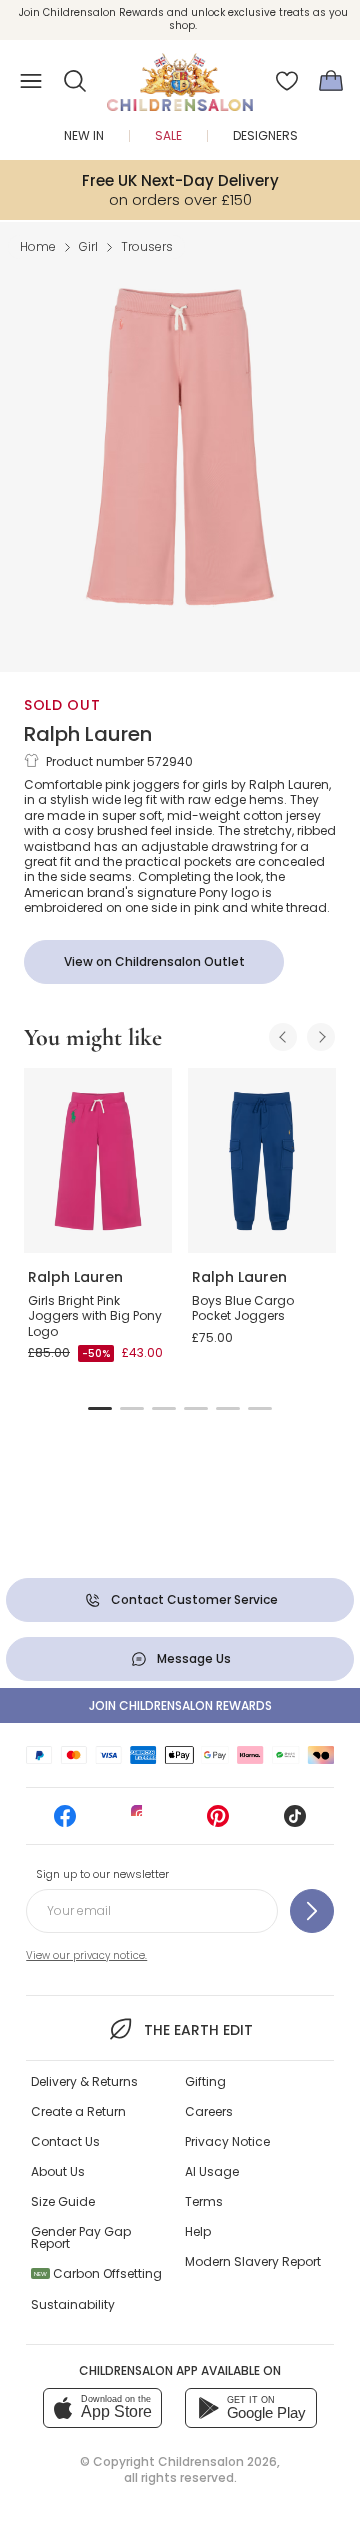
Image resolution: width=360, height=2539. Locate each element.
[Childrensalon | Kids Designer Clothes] (180, 75)
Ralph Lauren (88, 734)
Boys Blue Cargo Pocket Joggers (243, 1308)
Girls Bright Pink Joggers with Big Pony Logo (95, 1316)
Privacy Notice (227, 2141)
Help (198, 2231)
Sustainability (73, 2304)
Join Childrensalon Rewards (180, 1705)
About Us (58, 2171)
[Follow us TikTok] (295, 1822)
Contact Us (65, 2141)
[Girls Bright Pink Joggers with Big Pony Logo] (98, 1160)
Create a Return (78, 2111)
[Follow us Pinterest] (218, 1822)
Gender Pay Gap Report (81, 2237)
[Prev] (283, 1037)
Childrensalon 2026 (217, 2461)
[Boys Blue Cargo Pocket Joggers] (262, 1160)
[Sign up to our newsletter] (312, 1911)
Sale (168, 135)
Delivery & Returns (84, 2081)
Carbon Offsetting (98, 2273)
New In (84, 135)
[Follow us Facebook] (65, 1822)
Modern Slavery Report (253, 2261)
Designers (265, 135)
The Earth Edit (198, 2030)
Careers (209, 2111)
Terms (204, 2201)
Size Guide (63, 2201)
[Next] (321, 1037)
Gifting (205, 2081)
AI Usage (212, 2171)
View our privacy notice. (86, 1955)
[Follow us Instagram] (142, 1822)
